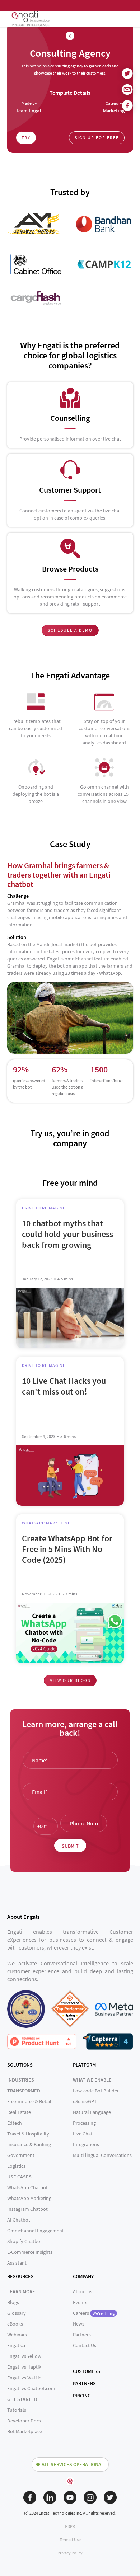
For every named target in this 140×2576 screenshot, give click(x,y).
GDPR (70, 2526)
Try (26, 138)
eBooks (15, 2324)
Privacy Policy (70, 2553)
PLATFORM (84, 2065)
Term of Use (70, 2540)
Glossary (17, 2313)
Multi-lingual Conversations (102, 2155)
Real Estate (19, 2112)
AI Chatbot (19, 2220)
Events (80, 2302)
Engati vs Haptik (24, 2367)
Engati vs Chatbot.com (31, 2388)
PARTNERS (84, 2383)
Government (21, 2155)
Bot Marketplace (25, 2431)
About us (83, 2291)
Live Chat (83, 2134)
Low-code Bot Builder (96, 2091)
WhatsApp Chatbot (27, 2187)
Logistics (16, 2166)
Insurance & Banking (29, 2144)
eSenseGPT (85, 2101)
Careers (94, 2313)
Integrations (86, 2144)
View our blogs (70, 1680)
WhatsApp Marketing (29, 2198)
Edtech (15, 2123)
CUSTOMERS (87, 2371)
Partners (82, 2335)
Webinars (17, 2335)
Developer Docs (24, 2421)
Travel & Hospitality (28, 2134)
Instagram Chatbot (27, 2209)
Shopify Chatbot (25, 2241)
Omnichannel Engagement (36, 2231)
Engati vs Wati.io (24, 2378)
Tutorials (17, 2410)
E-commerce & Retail (29, 2101)
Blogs (13, 2302)
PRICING (82, 2396)
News (79, 2324)
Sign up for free (97, 138)
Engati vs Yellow (24, 2356)
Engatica (16, 2345)
